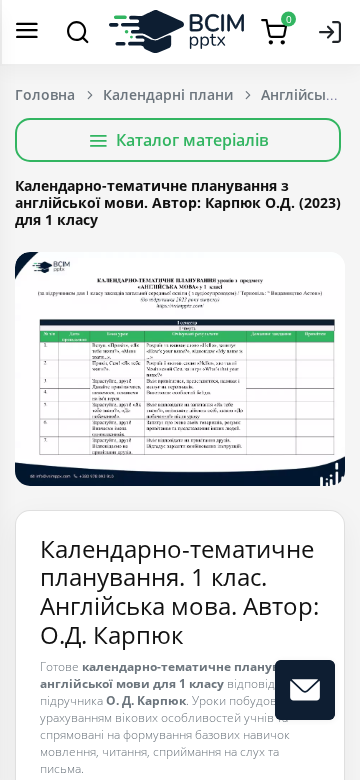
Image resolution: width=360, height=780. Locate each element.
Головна (45, 94)
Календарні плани (168, 94)
